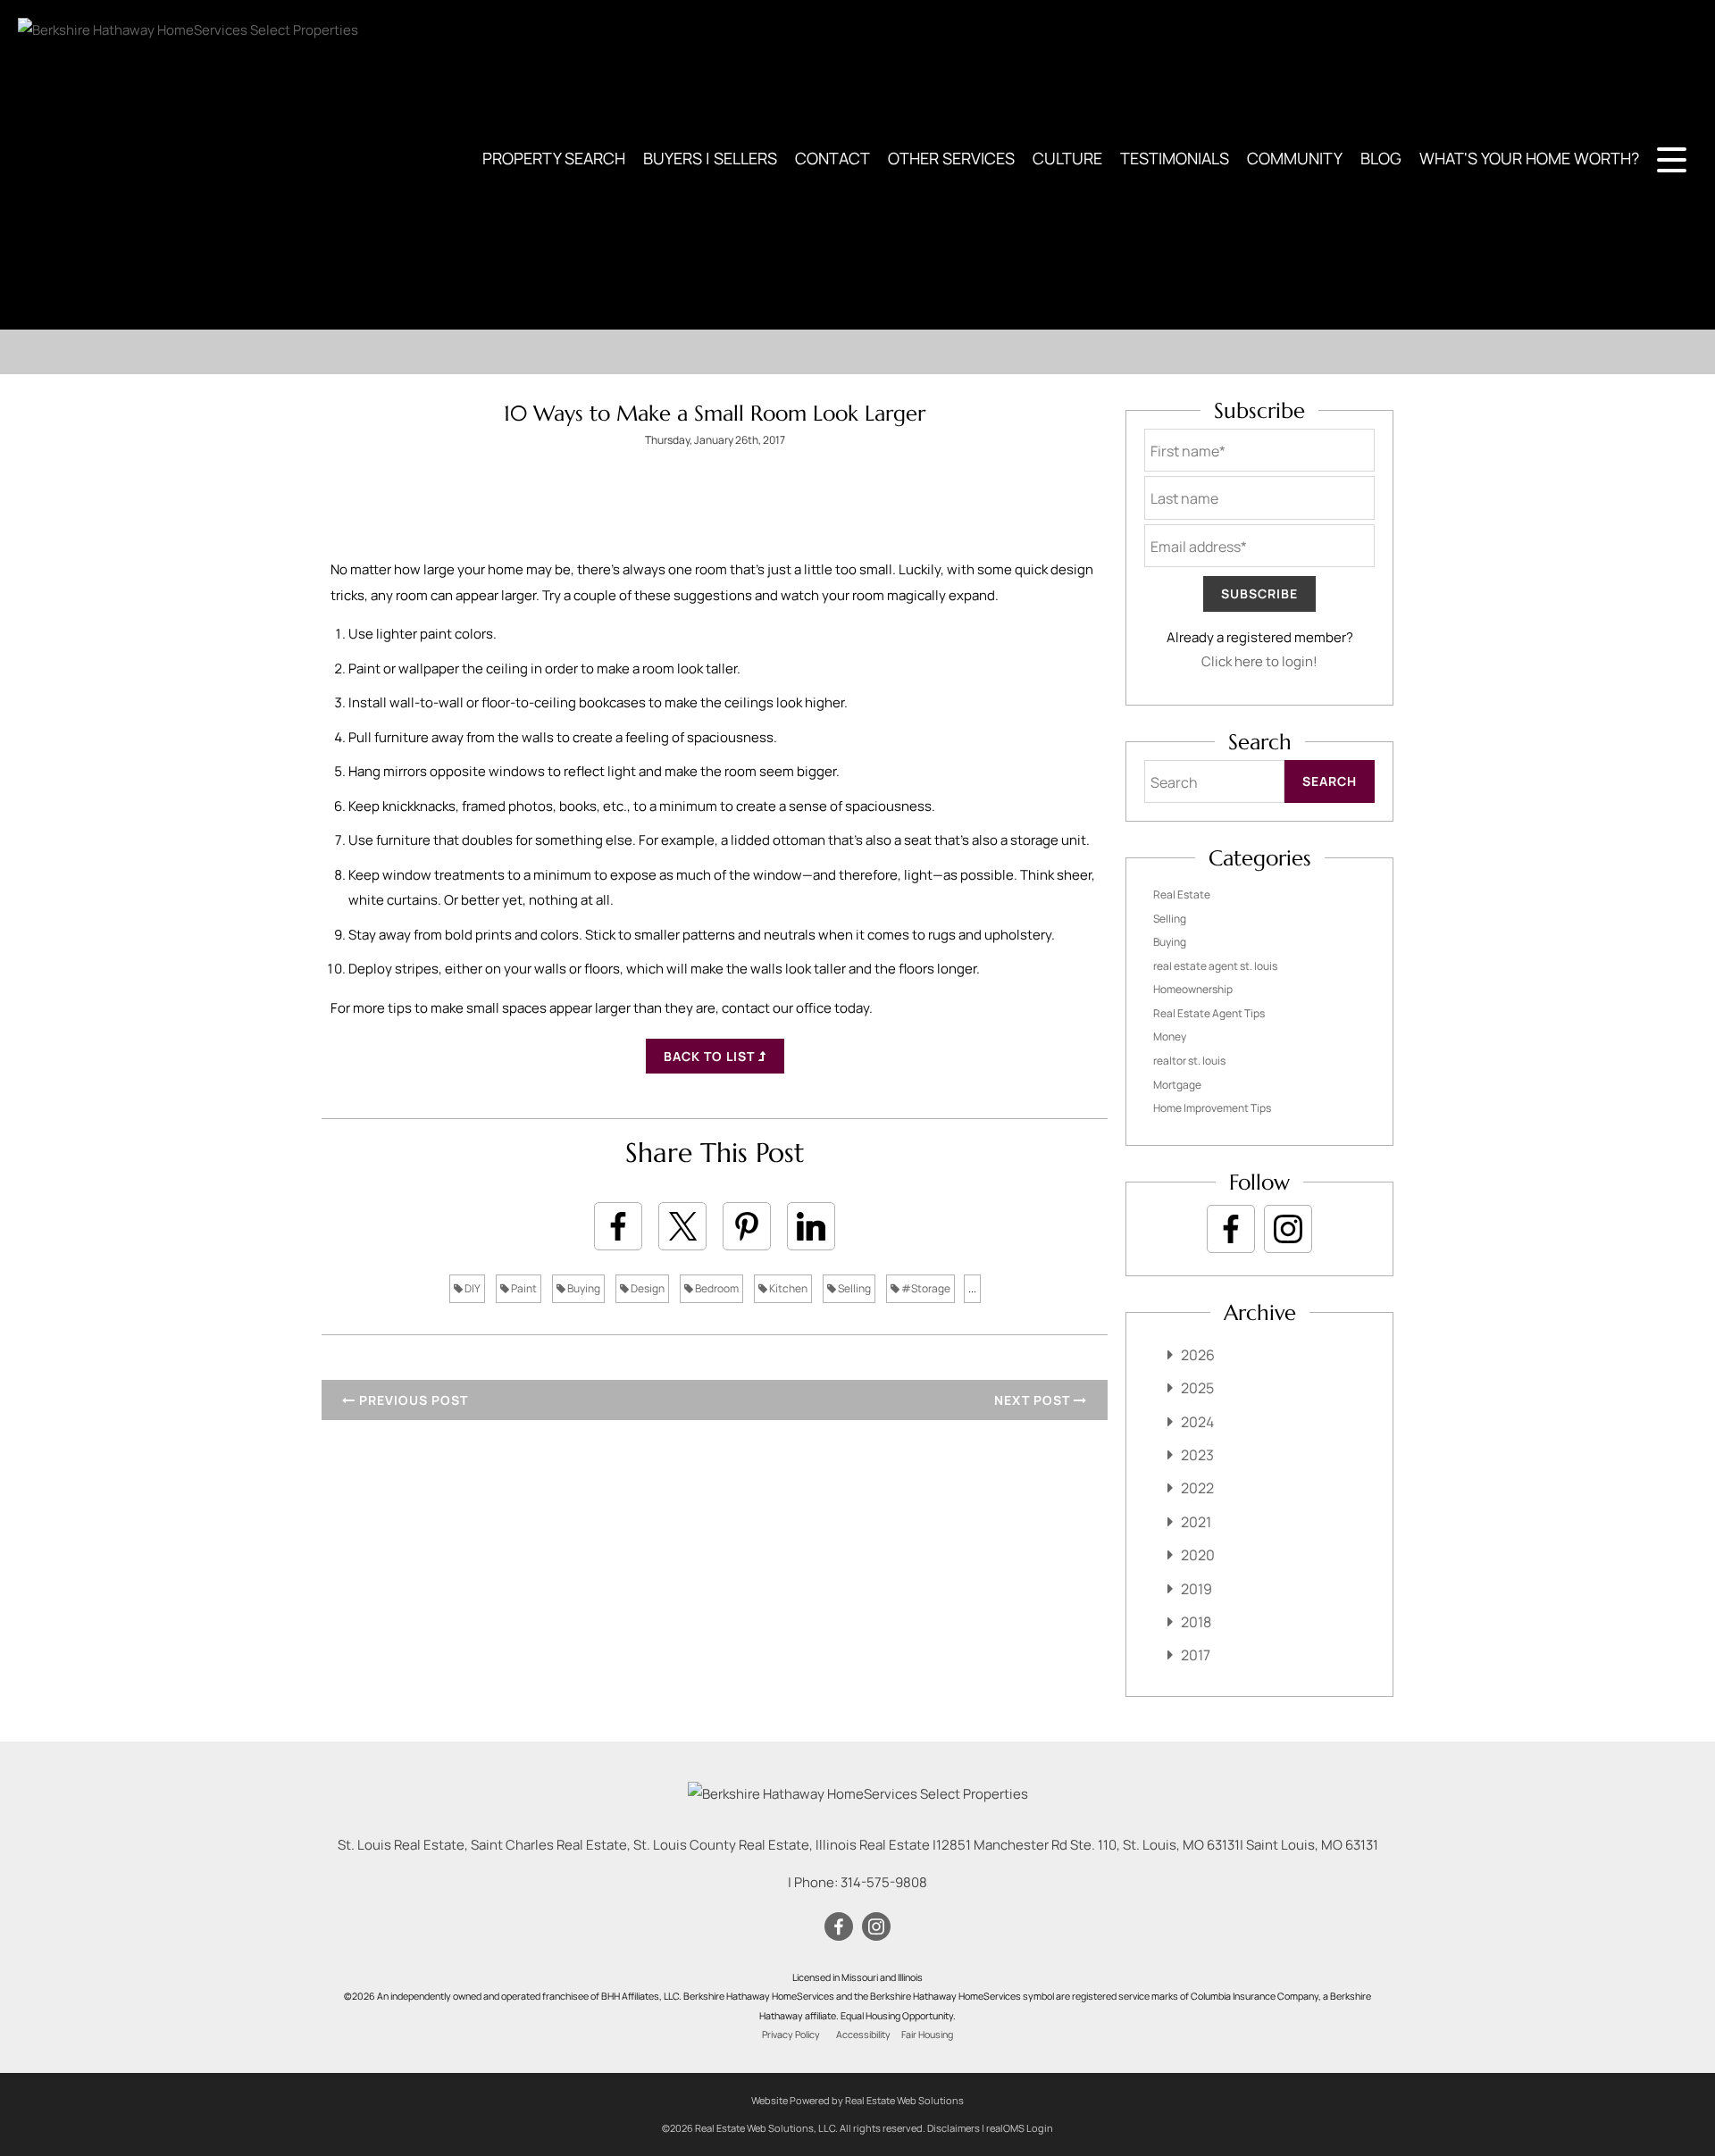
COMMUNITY (1295, 158)
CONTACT (832, 158)
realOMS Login (1020, 2128)
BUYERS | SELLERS (710, 158)
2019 (1196, 1589)
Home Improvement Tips (1212, 1108)
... (972, 1288)
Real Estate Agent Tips (1209, 1013)
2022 (1197, 1488)
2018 (1196, 1622)
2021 (1196, 1522)
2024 (1197, 1422)
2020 (1198, 1555)
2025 (1197, 1388)
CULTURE (1067, 158)
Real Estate (1182, 894)
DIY (472, 1288)
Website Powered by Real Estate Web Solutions (857, 2100)
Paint (523, 1288)
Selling (853, 1288)
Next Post (1034, 1400)
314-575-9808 (884, 1882)
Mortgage (1177, 1085)
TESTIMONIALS (1175, 158)
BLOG (1381, 158)
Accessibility (863, 2035)
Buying (583, 1288)
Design (647, 1288)
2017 (1196, 1655)
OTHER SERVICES (951, 158)
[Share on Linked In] (811, 1226)
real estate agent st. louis (1215, 966)
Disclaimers (954, 2128)
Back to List (711, 1056)
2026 (1198, 1355)
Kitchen (787, 1288)
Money (1170, 1036)
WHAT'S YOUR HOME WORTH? (1529, 158)
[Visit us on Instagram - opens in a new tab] (1288, 1229)
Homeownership (1193, 989)
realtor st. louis (1189, 1061)
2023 (1197, 1455)
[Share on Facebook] (618, 1226)
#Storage (925, 1288)
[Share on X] (682, 1226)
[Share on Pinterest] (747, 1226)
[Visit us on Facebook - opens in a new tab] (1231, 1229)
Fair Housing (927, 2035)
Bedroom (716, 1288)
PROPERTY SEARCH (554, 158)
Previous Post (412, 1400)
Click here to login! (1259, 661)
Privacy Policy (791, 2035)
